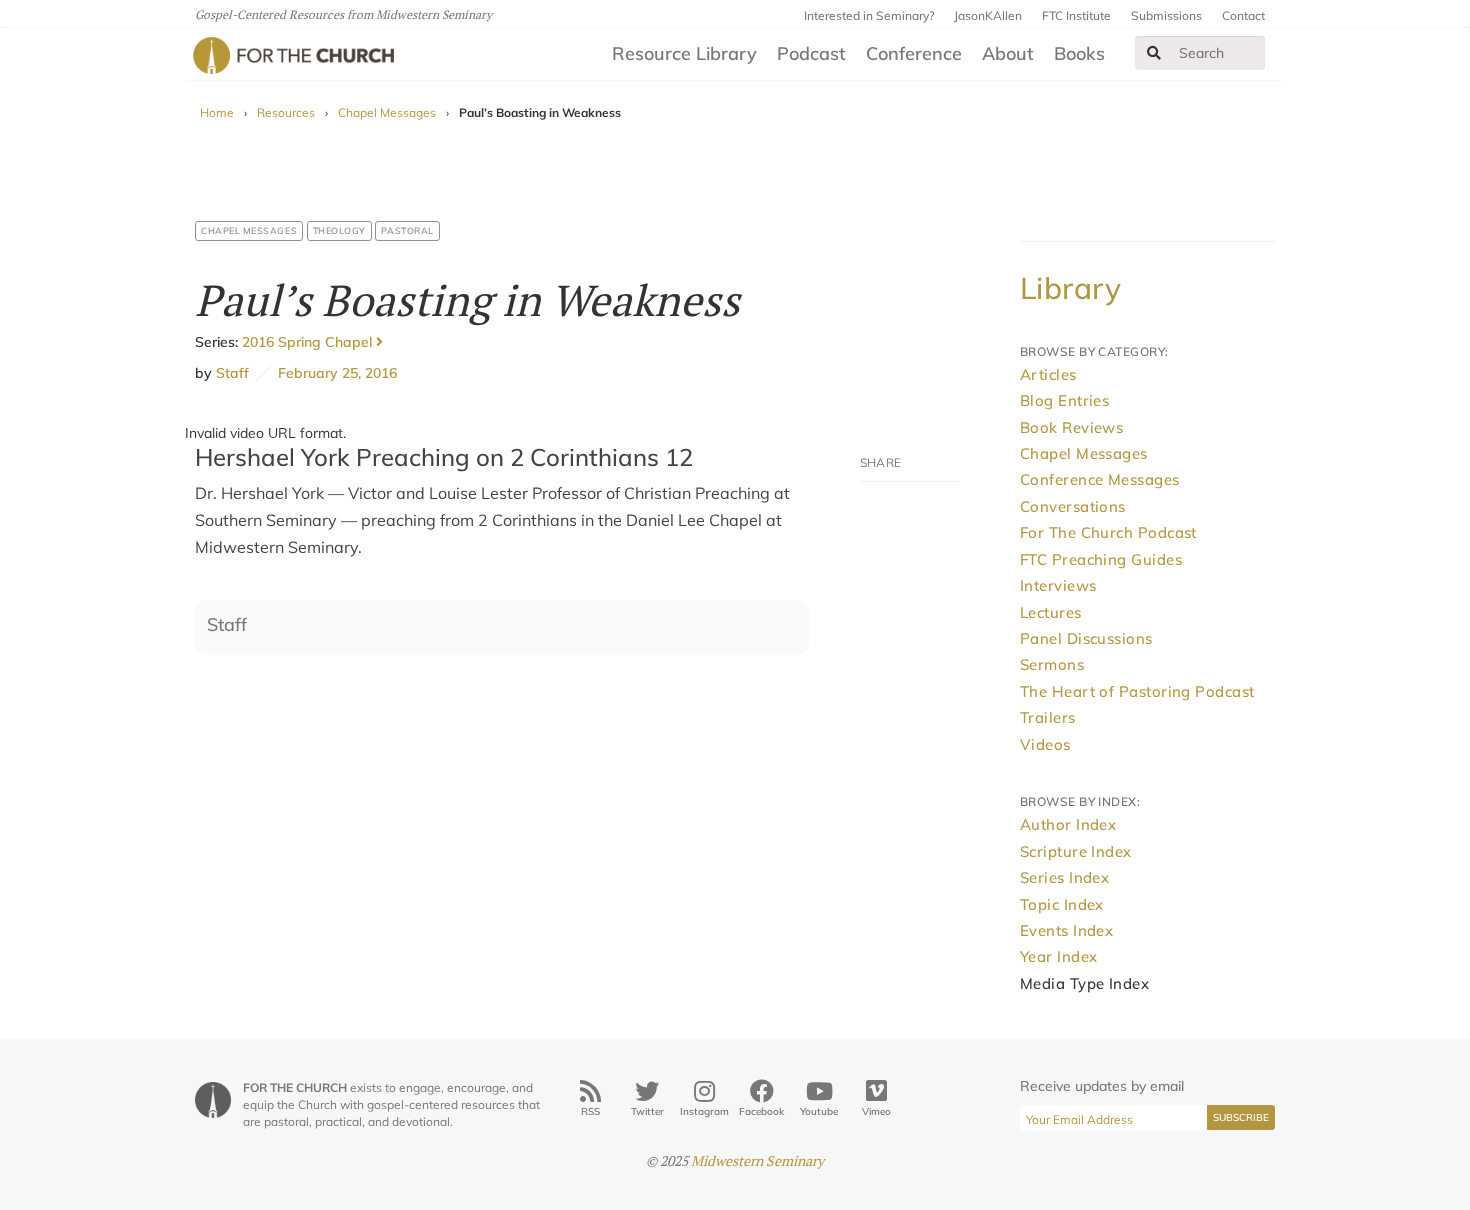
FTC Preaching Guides (1101, 559)
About (1008, 53)
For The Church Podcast (1108, 532)
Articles (1048, 374)
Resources (286, 112)
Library (1070, 288)
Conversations (1073, 506)
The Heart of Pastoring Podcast (1137, 691)
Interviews (1058, 585)
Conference (914, 53)
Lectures (1051, 612)
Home (217, 112)
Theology (339, 230)
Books (1079, 53)
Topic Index (1062, 904)
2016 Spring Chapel (309, 342)
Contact (1243, 15)
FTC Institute (1076, 15)
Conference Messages (1100, 479)
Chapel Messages (387, 112)
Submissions (1166, 15)
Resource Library (684, 53)
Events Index (1066, 930)
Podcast (811, 53)
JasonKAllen (988, 15)
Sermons (1052, 664)
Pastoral (407, 230)
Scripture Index (1076, 851)
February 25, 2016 (334, 373)
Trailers (1048, 717)
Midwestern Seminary (757, 1160)
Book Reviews (1071, 427)
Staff (232, 373)
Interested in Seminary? (869, 15)
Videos (1045, 744)
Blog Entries (1064, 400)
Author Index (1068, 824)
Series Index (1064, 877)
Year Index (1059, 956)
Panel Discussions (1086, 638)
